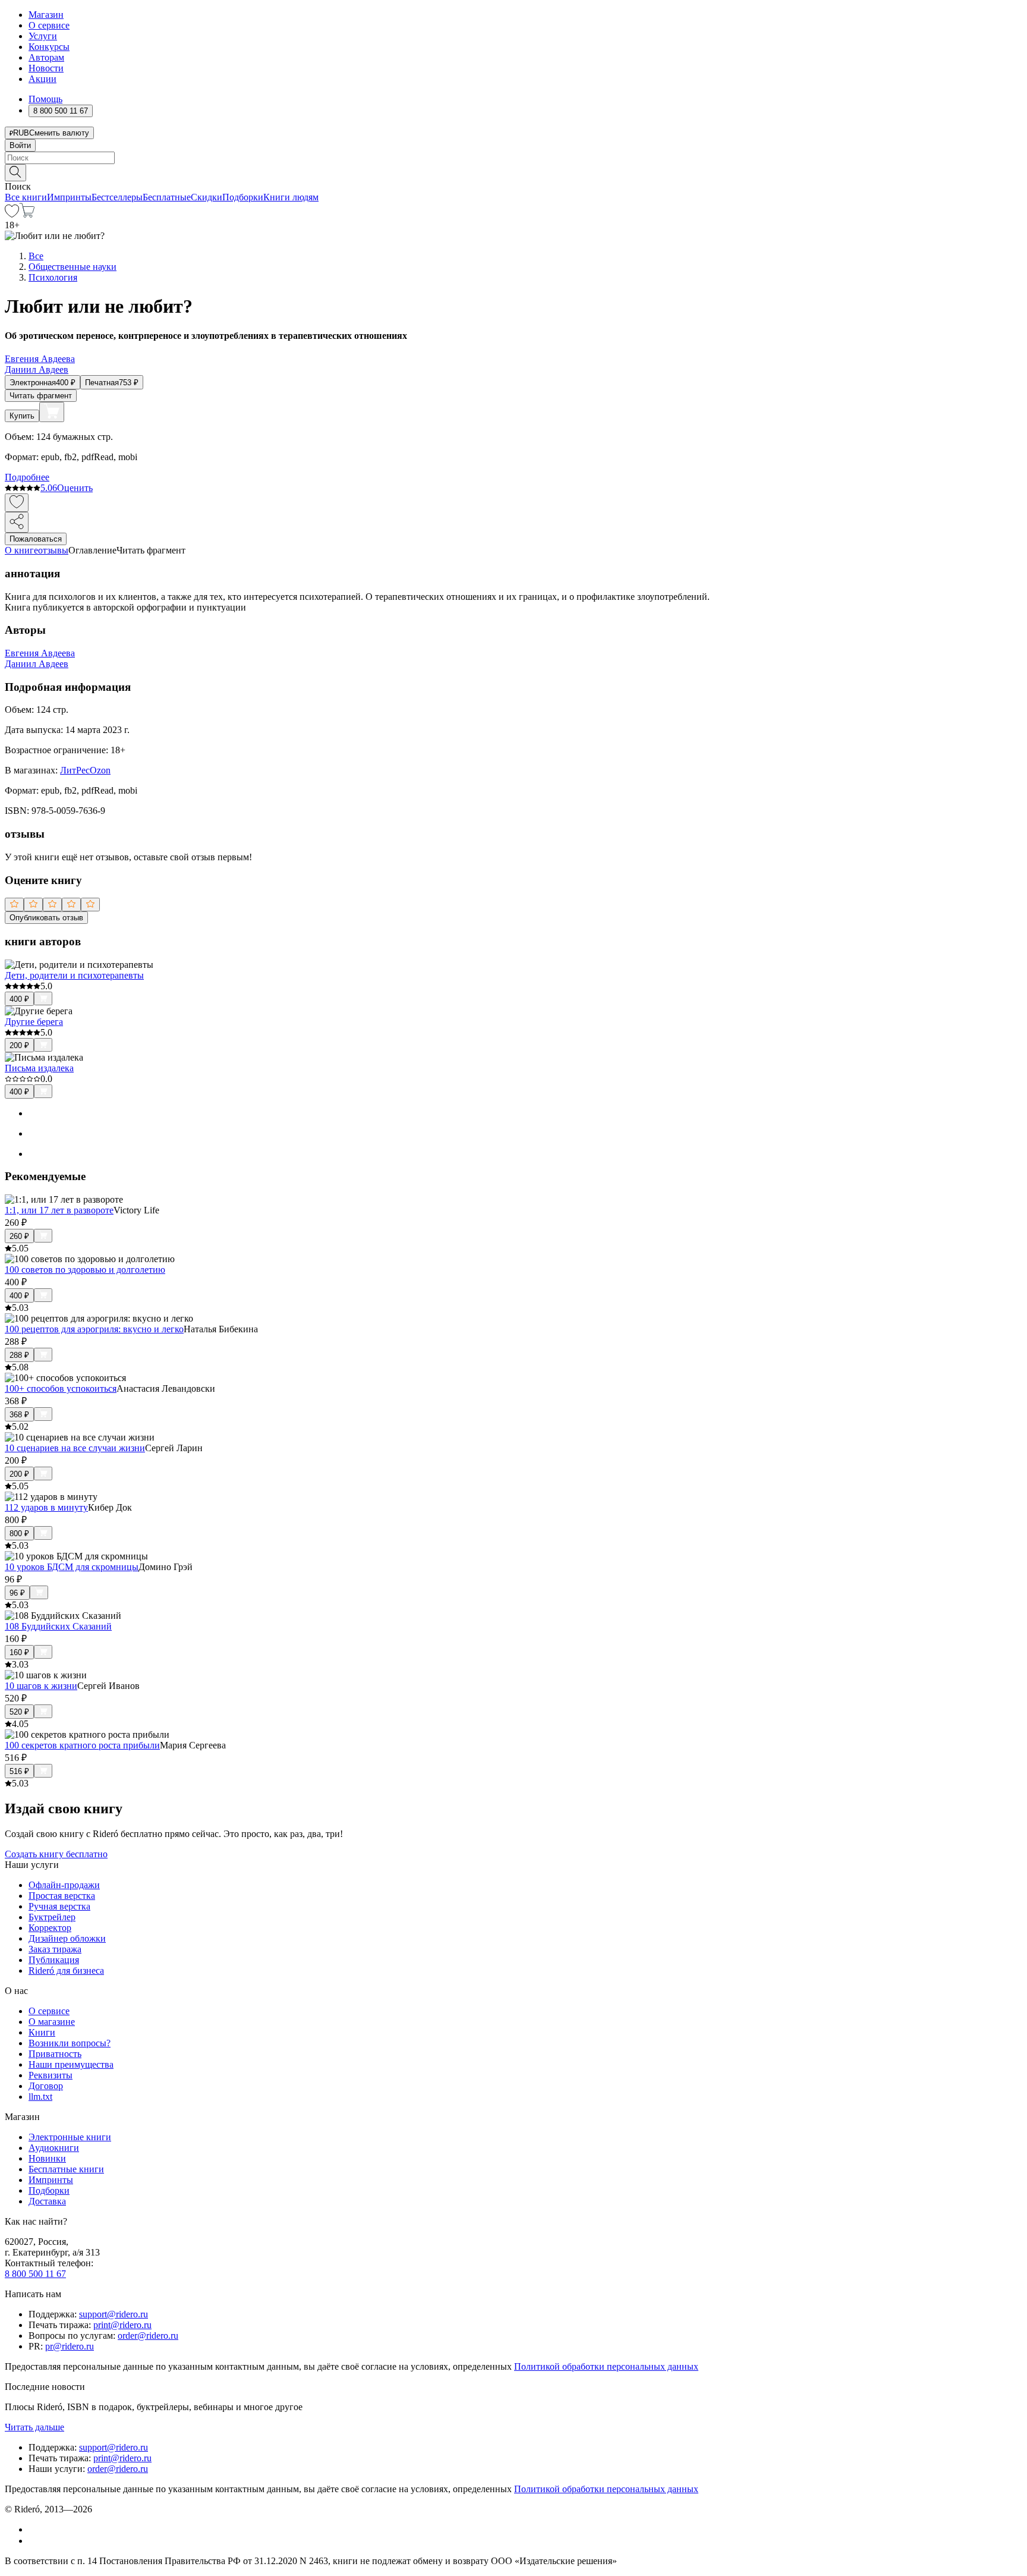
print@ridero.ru (122, 2325)
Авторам (46, 57)
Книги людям (291, 197)
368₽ (19, 1415)
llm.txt (40, 2097)
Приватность (55, 2054)
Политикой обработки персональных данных (606, 2366)
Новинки (47, 2158)
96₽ (17, 1593)
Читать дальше (34, 2427)
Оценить (75, 488)
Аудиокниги (54, 2148)
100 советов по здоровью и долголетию (85, 1270)
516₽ (19, 1771)
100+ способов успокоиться (61, 1388)
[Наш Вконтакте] (35, 2529)
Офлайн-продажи (64, 1885)
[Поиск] (15, 173)
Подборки (243, 197)
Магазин (46, 15)
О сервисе (49, 25)
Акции (42, 79)
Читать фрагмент (41, 396)
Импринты (69, 197)
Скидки (207, 197)
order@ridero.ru (148, 2336)
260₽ (19, 1236)
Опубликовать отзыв (46, 918)
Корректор (50, 1928)
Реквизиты (51, 2075)
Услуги (43, 36)
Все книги (26, 197)
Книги (42, 2032)
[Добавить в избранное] (17, 503)
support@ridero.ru (114, 2314)
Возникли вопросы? (70, 2043)
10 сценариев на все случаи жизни (75, 1448)
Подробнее (27, 477)
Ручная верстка (59, 1906)
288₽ (19, 1355)
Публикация (54, 1960)
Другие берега (34, 1022)
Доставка (47, 2201)
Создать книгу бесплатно (56, 1854)
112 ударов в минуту (46, 1507)
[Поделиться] (17, 522)
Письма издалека (39, 1068)
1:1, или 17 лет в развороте (59, 1210)
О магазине (52, 2022)
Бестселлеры (117, 197)
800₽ (19, 1534)
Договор (46, 2086)
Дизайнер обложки (67, 1938)
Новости (46, 68)
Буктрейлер (52, 1917)
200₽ (19, 1045)
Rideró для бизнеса (66, 1970)
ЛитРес (75, 770)
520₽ (19, 1712)
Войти (20, 145)
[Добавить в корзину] (52, 412)
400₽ (19, 999)
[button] (513, 172)
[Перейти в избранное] (12, 214)
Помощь (45, 99)
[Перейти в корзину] (27, 214)
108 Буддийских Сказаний (58, 1626)
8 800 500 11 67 (35, 2274)
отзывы (53, 550)
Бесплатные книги (66, 2169)
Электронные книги (70, 2137)
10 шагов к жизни (41, 1686)
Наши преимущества (71, 2064)
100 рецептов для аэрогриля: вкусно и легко (94, 1329)
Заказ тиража (55, 1949)
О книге (21, 550)
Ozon (100, 770)
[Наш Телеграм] (34, 2541)
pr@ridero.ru (70, 2346)
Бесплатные (167, 197)
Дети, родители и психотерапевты (74, 975)
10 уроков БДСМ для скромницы (72, 1567)
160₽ (19, 1652)
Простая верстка (62, 1896)
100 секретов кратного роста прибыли (82, 1745)
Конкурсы (49, 47)
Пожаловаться (36, 539)
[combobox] (513, 158)
